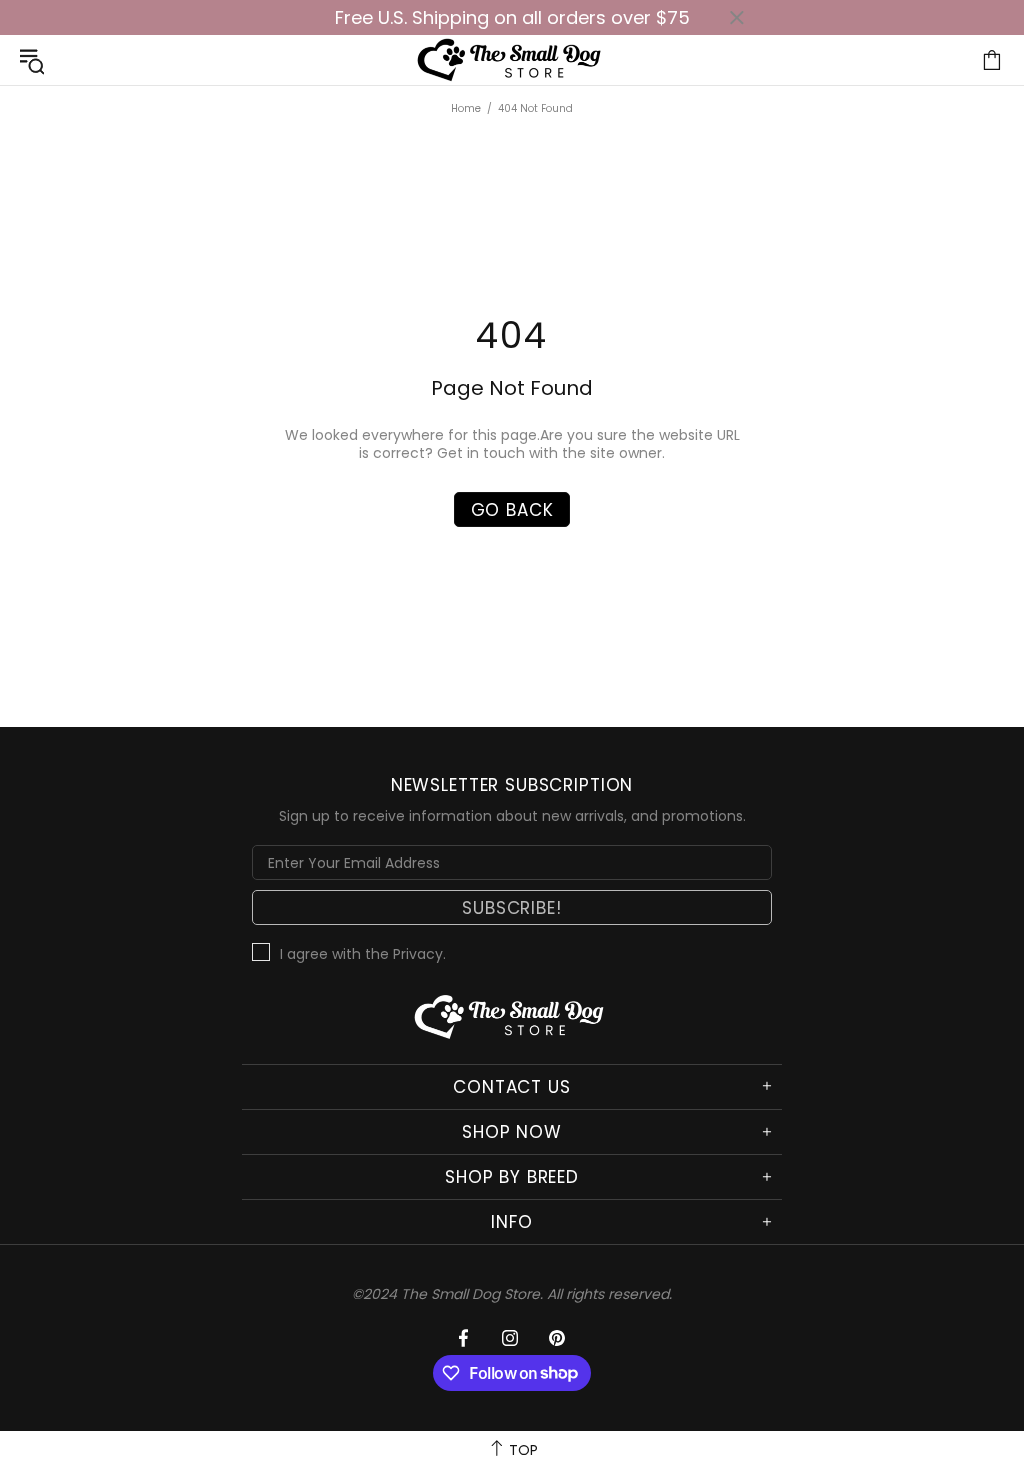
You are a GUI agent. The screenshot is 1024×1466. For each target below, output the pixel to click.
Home (466, 108)
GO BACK (512, 510)
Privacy (418, 954)
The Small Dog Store (512, 60)
